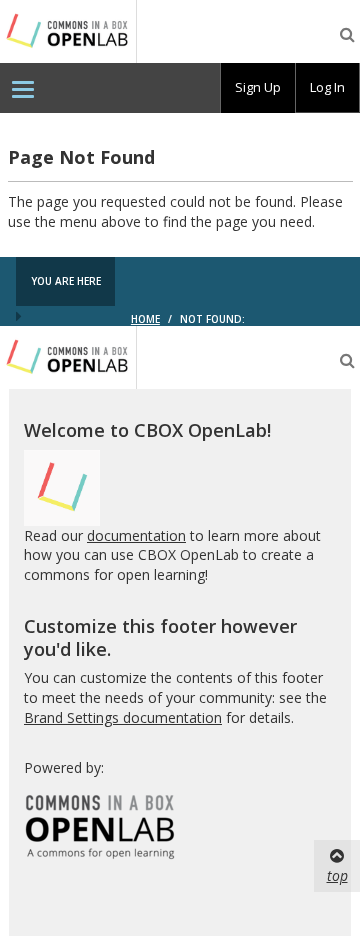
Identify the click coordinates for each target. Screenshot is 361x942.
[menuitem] (23, 88)
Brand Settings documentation (123, 717)
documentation (136, 535)
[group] (258, 88)
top (337, 875)
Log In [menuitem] (327, 87)
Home (145, 319)
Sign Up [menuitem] (258, 87)
